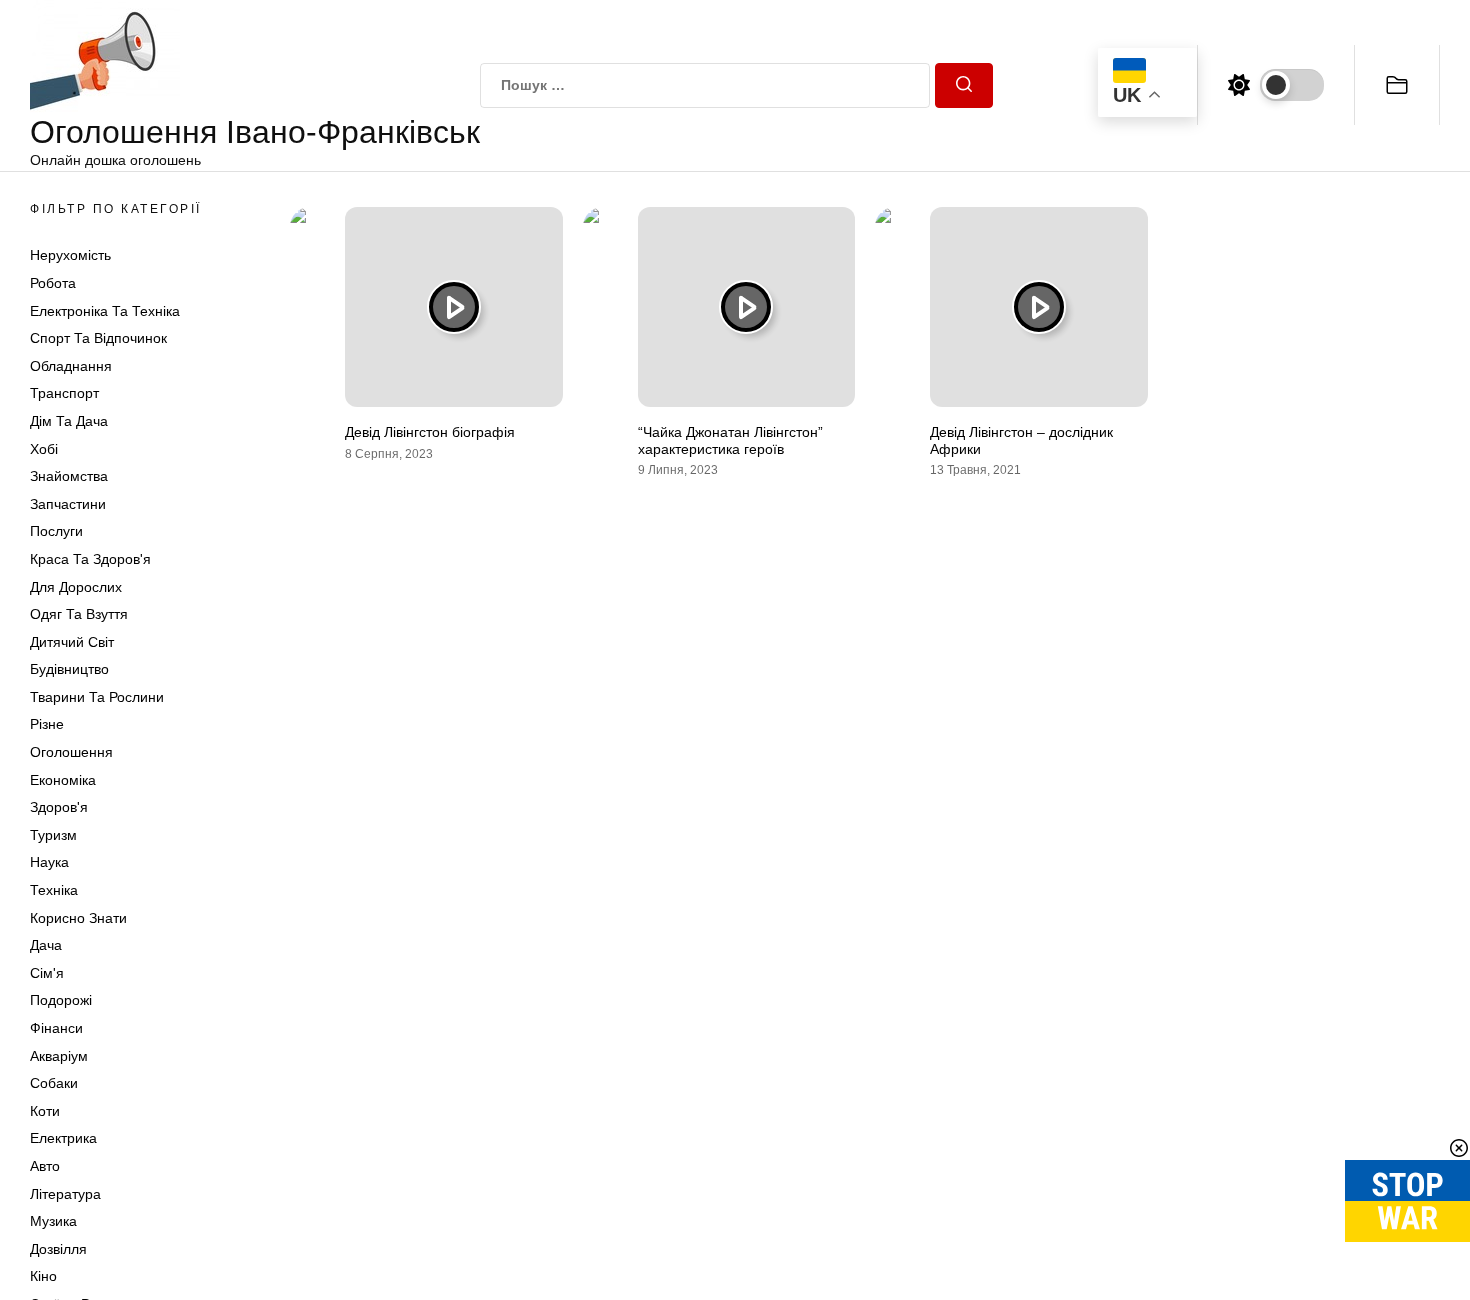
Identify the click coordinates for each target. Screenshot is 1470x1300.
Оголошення (71, 752)
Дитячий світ (72, 642)
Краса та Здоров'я (90, 559)
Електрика (63, 1138)
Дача (46, 945)
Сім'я (47, 973)
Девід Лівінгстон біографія (430, 432)
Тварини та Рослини (97, 697)
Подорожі (61, 1000)
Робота (53, 283)
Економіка (63, 780)
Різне (47, 724)
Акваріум (59, 1056)
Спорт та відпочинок (98, 338)
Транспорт (64, 393)
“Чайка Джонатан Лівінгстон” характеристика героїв (730, 440)
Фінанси (56, 1028)
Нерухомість (70, 255)
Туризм (53, 835)
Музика (53, 1221)
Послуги (56, 531)
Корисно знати (78, 918)
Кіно (43, 1276)
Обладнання (71, 366)
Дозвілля (58, 1249)
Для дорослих (76, 587)
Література (65, 1194)
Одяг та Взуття (79, 614)
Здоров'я (59, 807)
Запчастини (68, 504)
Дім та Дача (69, 421)
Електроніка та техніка (105, 311)
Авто (45, 1166)
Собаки (54, 1083)
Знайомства (69, 476)
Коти (45, 1111)
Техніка (54, 890)
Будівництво (69, 669)
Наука (49, 862)
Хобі (44, 449)
